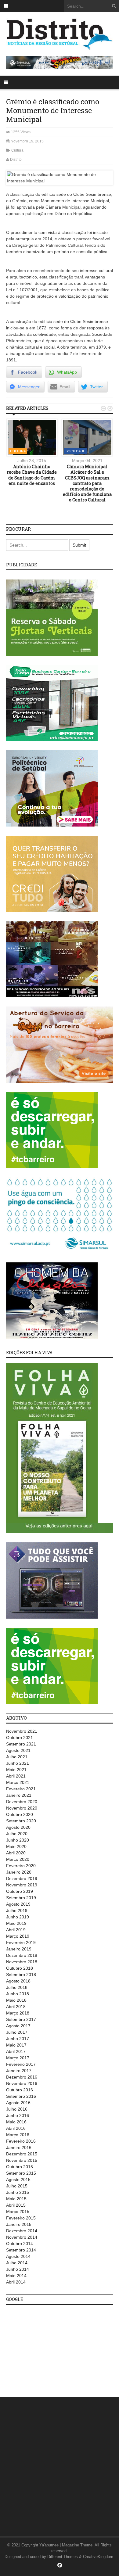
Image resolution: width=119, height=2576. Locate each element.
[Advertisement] (52, 2348)
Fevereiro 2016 (21, 2141)
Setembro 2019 (21, 1898)
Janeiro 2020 (19, 1872)
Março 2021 (18, 1782)
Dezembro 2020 (22, 1802)
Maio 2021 (16, 1770)
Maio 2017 (16, 2045)
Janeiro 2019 (19, 1949)
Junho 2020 (18, 1840)
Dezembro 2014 (22, 2231)
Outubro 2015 (20, 2167)
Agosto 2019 (18, 1904)
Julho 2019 (17, 1910)
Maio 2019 (16, 1923)
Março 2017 (18, 2058)
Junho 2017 (18, 2039)
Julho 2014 (17, 2263)
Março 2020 (18, 1859)
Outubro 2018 (20, 1968)
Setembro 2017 (21, 2019)
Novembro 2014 (22, 2237)
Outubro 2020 (20, 1814)
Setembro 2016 (21, 2096)
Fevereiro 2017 (21, 2064)
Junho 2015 (18, 2192)
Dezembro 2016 (22, 2077)
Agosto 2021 (18, 1750)
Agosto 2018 (18, 1981)
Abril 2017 (16, 2051)
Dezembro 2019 (22, 1878)
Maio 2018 (16, 2000)
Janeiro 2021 (19, 1795)
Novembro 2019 (22, 1885)
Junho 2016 (18, 2115)
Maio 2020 (16, 1846)
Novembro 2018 (22, 1962)
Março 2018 (18, 2013)
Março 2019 (18, 1936)
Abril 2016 (16, 2128)
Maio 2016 (16, 2122)
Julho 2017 (17, 2032)
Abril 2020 (16, 1853)
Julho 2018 (17, 1987)
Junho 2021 (18, 1763)
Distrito (16, 160)
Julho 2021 (17, 1757)
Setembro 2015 (21, 2173)
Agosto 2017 (18, 2026)
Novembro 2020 (22, 1808)
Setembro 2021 (21, 1744)
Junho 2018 (18, 1994)
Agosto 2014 (18, 2256)
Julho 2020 (17, 1834)
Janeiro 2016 (19, 2147)
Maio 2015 (16, 2199)
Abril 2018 (16, 2007)
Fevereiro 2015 (21, 2218)
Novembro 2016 (22, 2083)
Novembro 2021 (22, 1731)
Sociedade (75, 451)
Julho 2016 (17, 2109)
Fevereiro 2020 (21, 1866)
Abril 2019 (16, 1930)
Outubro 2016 (20, 2090)
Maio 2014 (16, 2276)
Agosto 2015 (18, 2180)
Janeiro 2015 (19, 2224)
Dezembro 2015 (22, 2154)
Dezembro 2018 (22, 1955)
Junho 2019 (18, 1917)
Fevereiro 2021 (21, 1789)
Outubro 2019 (20, 1891)
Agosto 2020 (18, 1827)
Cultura (17, 150)
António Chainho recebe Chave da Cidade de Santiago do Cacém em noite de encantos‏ (32, 475)
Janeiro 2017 (19, 2071)
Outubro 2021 (20, 1738)
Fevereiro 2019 (21, 1943)
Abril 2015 (16, 2205)
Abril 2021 (16, 1776)
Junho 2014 (18, 2269)
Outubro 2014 (20, 2244)
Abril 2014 (16, 2282)
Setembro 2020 (21, 1821)
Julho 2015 (17, 2186)
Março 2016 (18, 2135)
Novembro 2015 (22, 2160)
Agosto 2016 (18, 2103)
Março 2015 (18, 2212)
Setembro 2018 (21, 1975)
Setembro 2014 (21, 2250)
